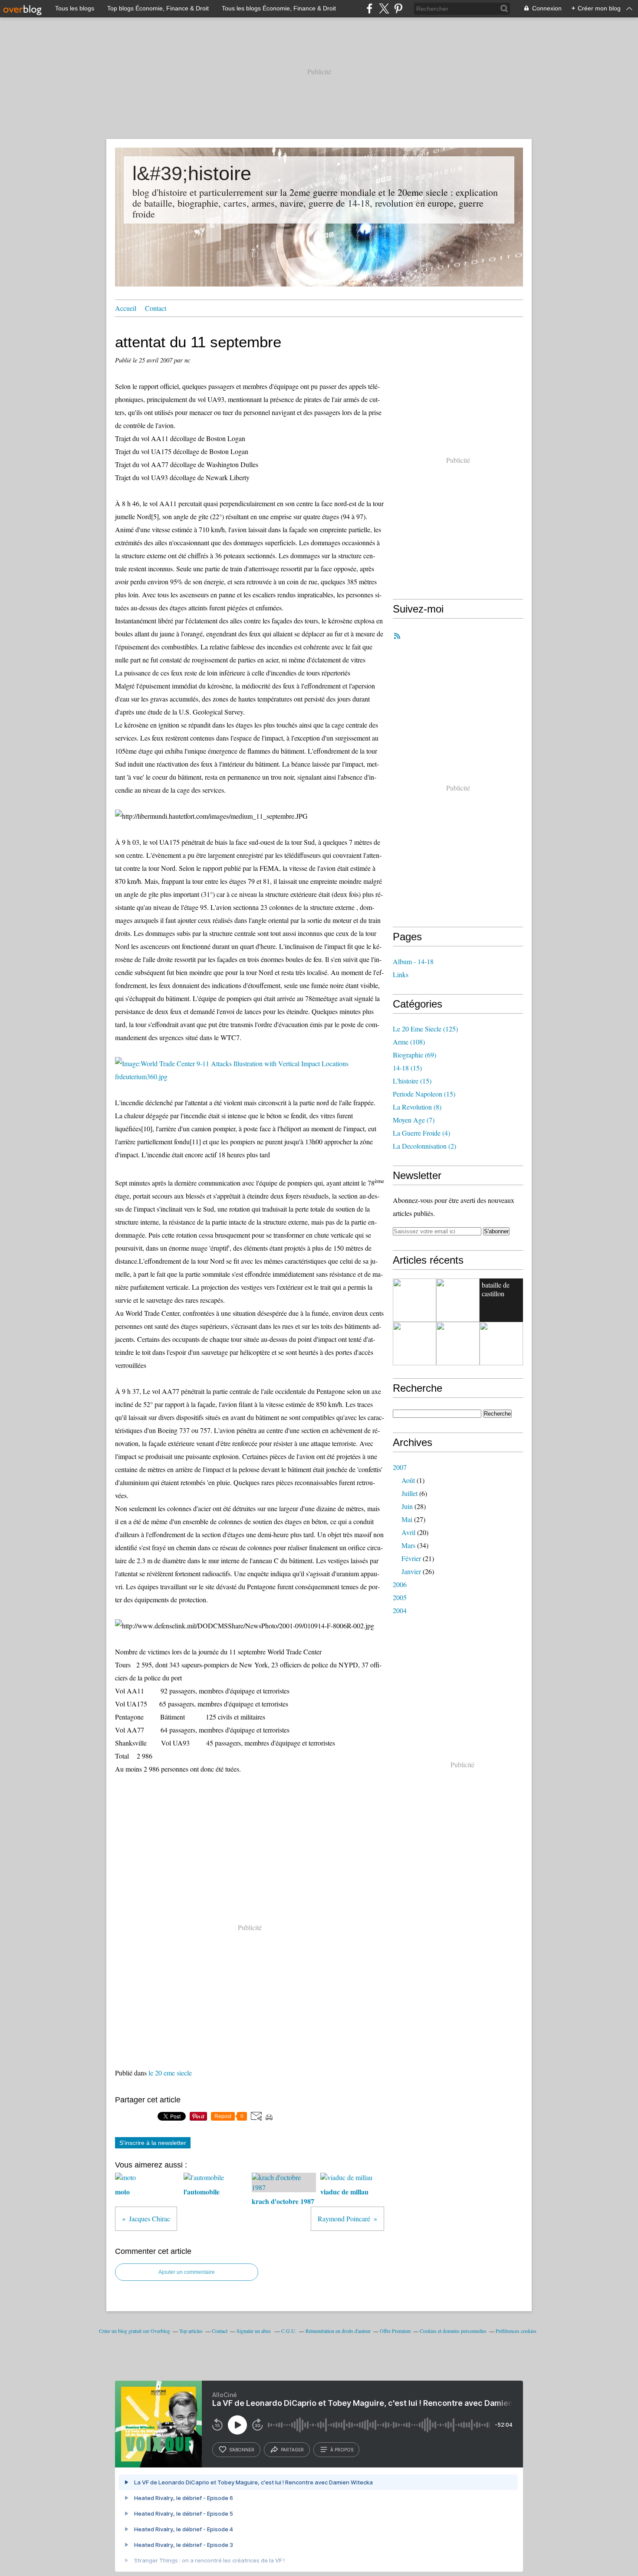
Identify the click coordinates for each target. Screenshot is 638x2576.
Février (411, 1558)
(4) (421, 1133)
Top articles (191, 2331)
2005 (400, 1597)
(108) (409, 1042)
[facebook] (370, 8)
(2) (424, 1146)
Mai (407, 1519)
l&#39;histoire (192, 173)
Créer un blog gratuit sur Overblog (135, 2331)
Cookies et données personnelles (453, 2331)
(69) (414, 1055)
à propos (342, 2450)
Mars (408, 1545)
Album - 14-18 (413, 961)
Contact (156, 308)
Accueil (126, 308)
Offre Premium (395, 2331)
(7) (414, 1120)
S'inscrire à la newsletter (153, 2143)
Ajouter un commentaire (187, 2272)
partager (292, 2450)
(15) (407, 1068)
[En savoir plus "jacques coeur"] (458, 1300)
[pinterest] (398, 8)
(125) (425, 1029)
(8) (417, 1107)
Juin (407, 1506)
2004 (400, 1610)
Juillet (409, 1493)
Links (401, 974)
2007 (400, 1467)
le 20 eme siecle (170, 2073)
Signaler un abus (254, 2331)
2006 (400, 1584)
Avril (408, 1532)
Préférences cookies (516, 2331)
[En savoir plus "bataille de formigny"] (414, 1344)
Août (408, 1480)
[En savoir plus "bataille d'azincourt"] (458, 1344)
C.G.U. (289, 2331)
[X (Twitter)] (384, 8)
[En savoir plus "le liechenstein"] (414, 1300)
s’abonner (242, 2450)
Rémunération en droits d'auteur (338, 2331)
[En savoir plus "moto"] (501, 1344)
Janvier (411, 1571)
